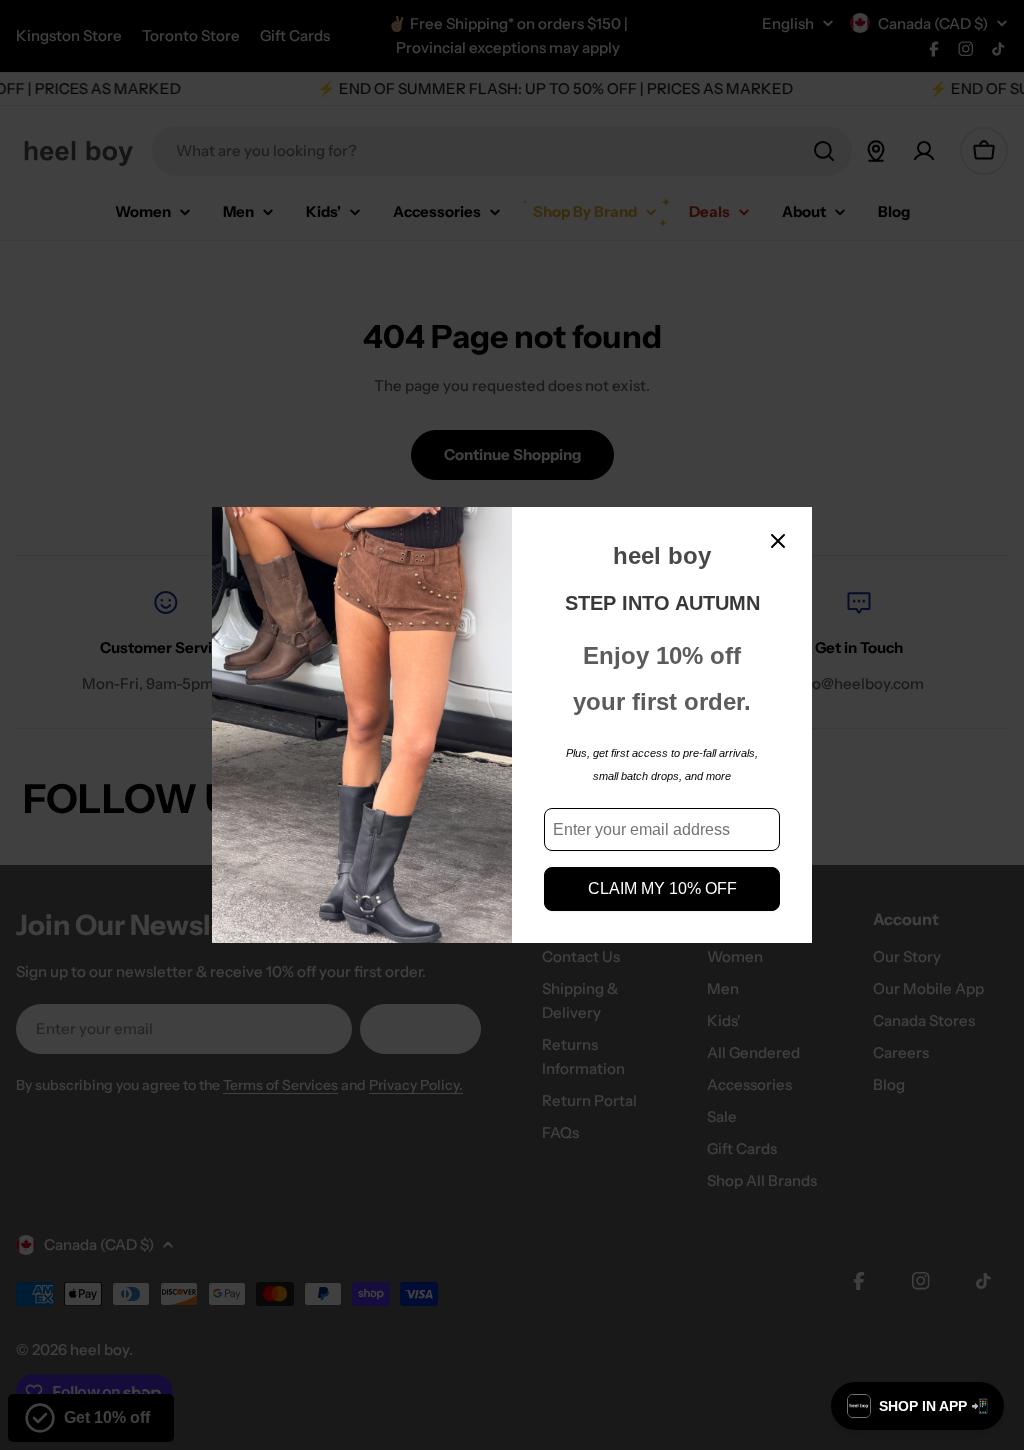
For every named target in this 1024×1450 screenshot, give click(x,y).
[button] (917, 1406)
